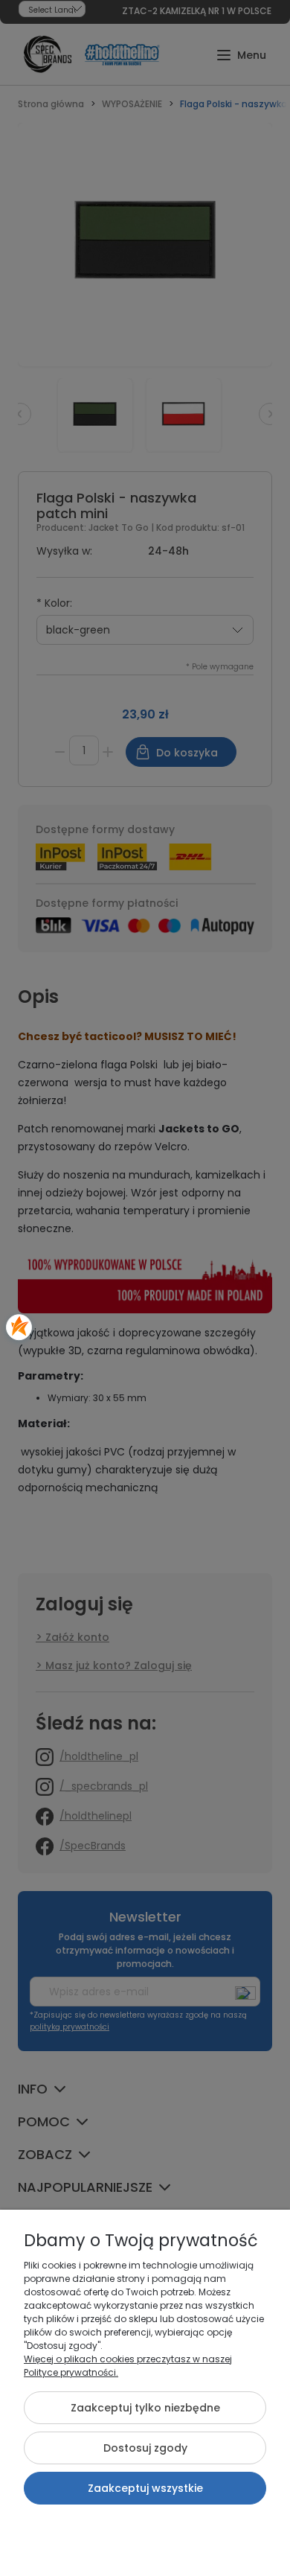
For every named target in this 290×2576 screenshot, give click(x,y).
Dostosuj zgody (145, 2448)
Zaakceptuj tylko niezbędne (145, 2408)
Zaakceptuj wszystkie (145, 2488)
